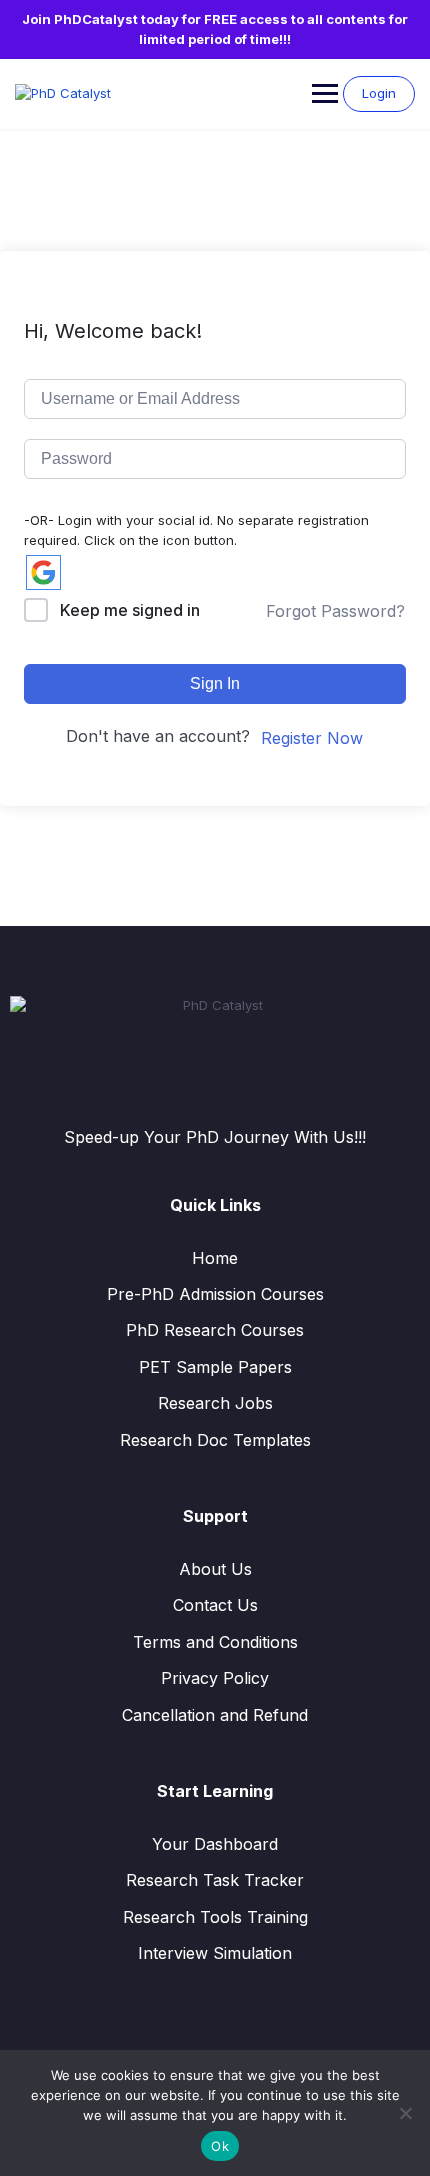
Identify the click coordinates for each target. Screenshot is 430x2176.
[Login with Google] (43, 572)
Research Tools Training (215, 1917)
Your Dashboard (215, 1844)
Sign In (215, 683)
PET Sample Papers (215, 1367)
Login (379, 93)
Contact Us (215, 1605)
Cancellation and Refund (215, 1715)
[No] (405, 2113)
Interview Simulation (215, 1953)
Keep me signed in (130, 610)
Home (215, 1258)
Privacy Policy (215, 1678)
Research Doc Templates (215, 1440)
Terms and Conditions (215, 1642)
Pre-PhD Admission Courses (215, 1294)
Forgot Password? (335, 611)
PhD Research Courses (215, 1330)
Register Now (312, 738)
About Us (215, 1569)
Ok (220, 2146)
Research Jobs (215, 1403)
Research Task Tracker (215, 1880)
